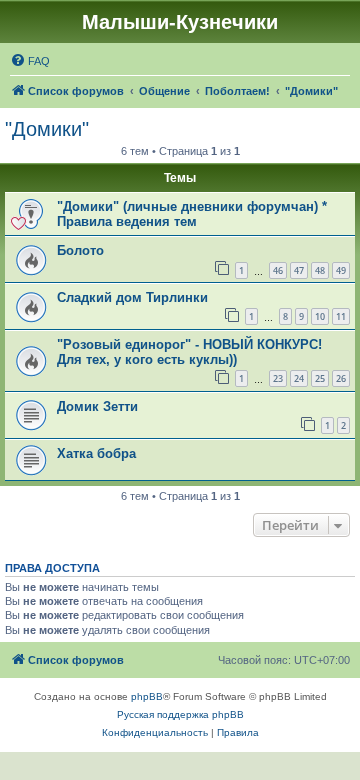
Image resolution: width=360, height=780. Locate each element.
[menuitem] (30, 61)
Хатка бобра (96, 453)
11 (341, 316)
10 (320, 316)
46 (278, 270)
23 (278, 378)
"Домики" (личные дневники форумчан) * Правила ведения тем (192, 214)
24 (299, 378)
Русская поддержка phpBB (180, 714)
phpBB (147, 696)
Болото (80, 250)
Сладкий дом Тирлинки (132, 297)
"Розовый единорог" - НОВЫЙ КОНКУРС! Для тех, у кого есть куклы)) (189, 352)
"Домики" (47, 129)
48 (320, 270)
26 (341, 378)
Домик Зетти (97, 406)
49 (341, 270)
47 (299, 270)
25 (320, 378)
